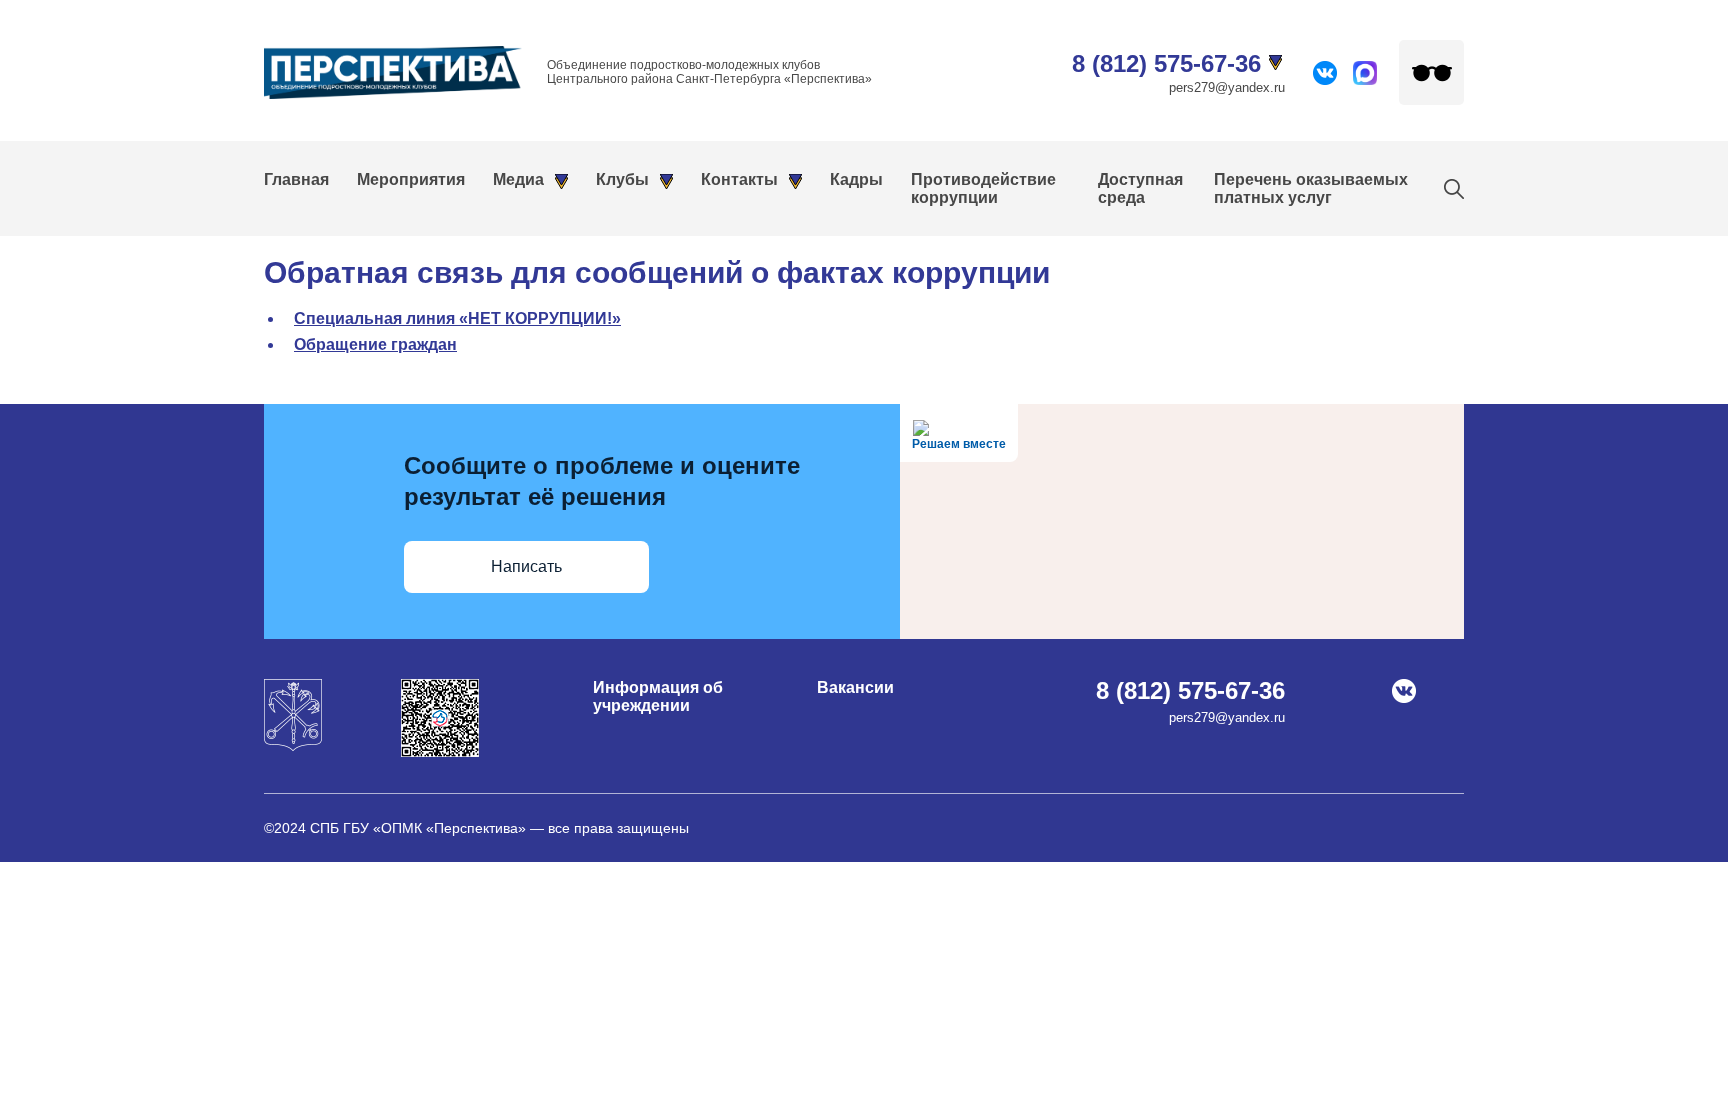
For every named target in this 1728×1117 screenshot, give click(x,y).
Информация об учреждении (658, 696)
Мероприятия (411, 179)
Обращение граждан (375, 344)
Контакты (739, 179)
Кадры (856, 179)
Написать (526, 566)
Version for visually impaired (1431, 72)
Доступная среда (1140, 188)
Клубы (622, 179)
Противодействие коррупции (983, 188)
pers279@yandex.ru (1227, 87)
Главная (296, 179)
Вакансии (855, 687)
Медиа (518, 179)
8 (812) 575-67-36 (1166, 63)
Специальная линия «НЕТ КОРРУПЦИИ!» (457, 318)
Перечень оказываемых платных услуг (1311, 188)
